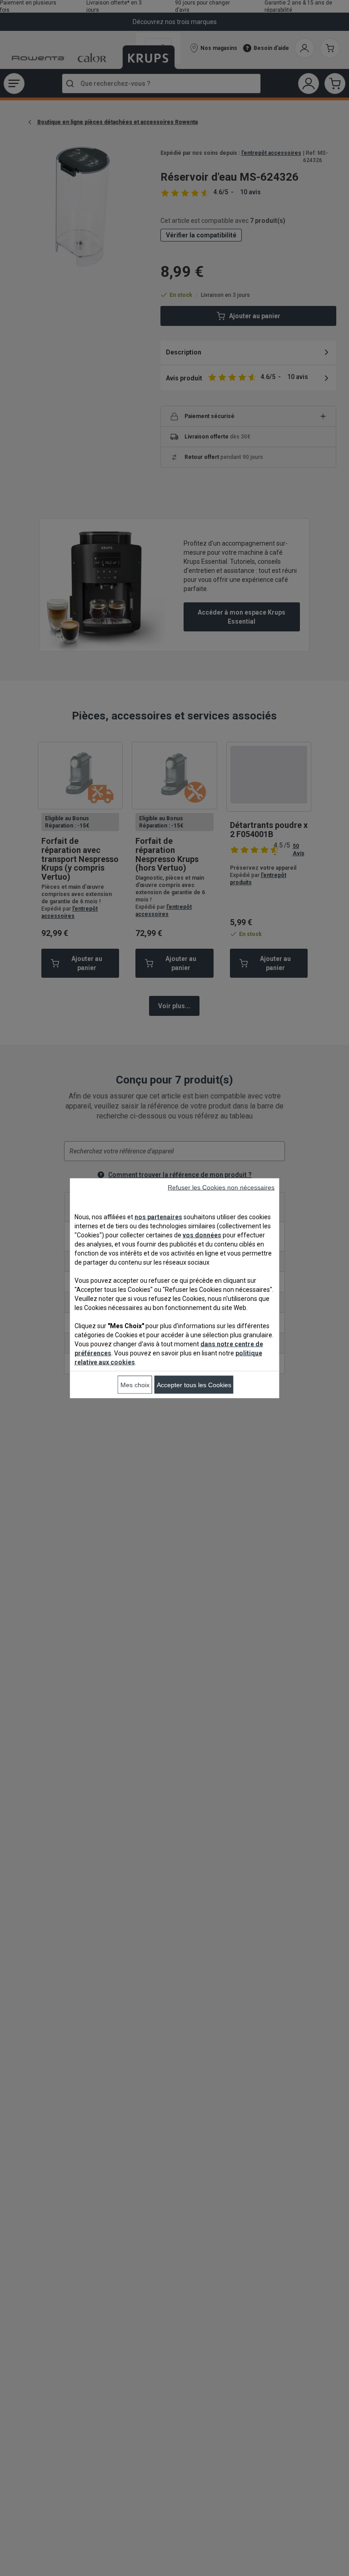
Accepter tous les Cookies (194, 1384)
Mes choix (135, 1384)
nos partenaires (158, 1217)
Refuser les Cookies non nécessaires (221, 1187)
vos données (202, 1235)
